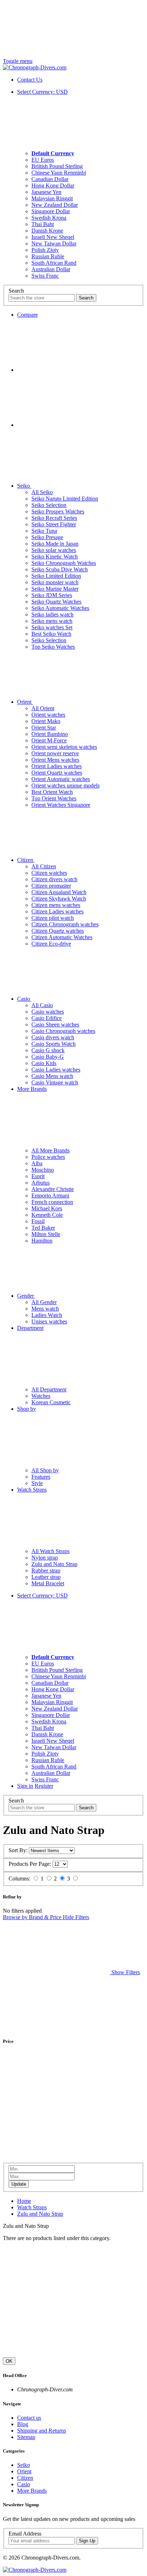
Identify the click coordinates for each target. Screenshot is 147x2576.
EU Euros (43, 160)
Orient (25, 702)
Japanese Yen (46, 192)
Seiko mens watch (52, 621)
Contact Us (30, 80)
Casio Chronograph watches (63, 1031)
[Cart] (71, 370)
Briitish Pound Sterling (57, 166)
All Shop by (45, 1470)
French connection (52, 1202)
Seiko (24, 486)
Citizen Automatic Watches (62, 937)
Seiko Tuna (44, 531)
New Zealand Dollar (55, 205)
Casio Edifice (47, 1018)
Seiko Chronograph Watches (64, 563)
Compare (27, 315)
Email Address (25, 2534)
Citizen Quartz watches (58, 931)
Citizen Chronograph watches (65, 924)
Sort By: (18, 1850)
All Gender (44, 1302)
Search (16, 291)
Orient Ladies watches (57, 766)
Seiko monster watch (55, 582)
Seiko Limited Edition (56, 576)
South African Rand (54, 263)
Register (44, 1786)
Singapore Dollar (51, 211)
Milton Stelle (46, 1234)
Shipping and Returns (42, 2431)
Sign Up (87, 2541)
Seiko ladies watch (52, 614)
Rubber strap (46, 1570)
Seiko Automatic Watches (60, 608)
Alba (37, 1163)
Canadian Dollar (50, 179)
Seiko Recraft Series (54, 518)
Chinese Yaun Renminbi (59, 173)
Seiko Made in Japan (55, 544)
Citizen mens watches (56, 905)
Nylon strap (45, 1558)
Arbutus (40, 1183)
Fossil (38, 1221)
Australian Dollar (51, 269)
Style (37, 1483)
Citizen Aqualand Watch (59, 892)
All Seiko (42, 492)
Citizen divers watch (54, 879)
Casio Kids (44, 1063)
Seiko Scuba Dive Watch (60, 569)
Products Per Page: (30, 1864)
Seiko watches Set (52, 627)
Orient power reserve (55, 753)
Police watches (48, 1157)
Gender (26, 1296)
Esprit (38, 1176)
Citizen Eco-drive (51, 944)
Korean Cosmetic (51, 1402)
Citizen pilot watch (53, 918)
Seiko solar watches (54, 550)
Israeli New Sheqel (53, 237)
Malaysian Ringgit (52, 198)
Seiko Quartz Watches (56, 602)
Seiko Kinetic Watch (55, 557)
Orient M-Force (49, 740)
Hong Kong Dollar (53, 186)
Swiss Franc (45, 276)
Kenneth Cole (47, 1215)
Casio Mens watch (52, 1076)
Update (19, 2184)
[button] (71, 1972)
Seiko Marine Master (55, 589)
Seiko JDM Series (52, 595)
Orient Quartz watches (57, 773)
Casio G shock (48, 1050)
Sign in (25, 1786)
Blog (23, 2424)
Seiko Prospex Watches (58, 511)
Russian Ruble (48, 256)
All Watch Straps (50, 1551)
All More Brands (50, 1150)
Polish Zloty (45, 250)
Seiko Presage (47, 537)
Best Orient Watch (52, 792)
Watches (41, 1396)
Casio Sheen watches (55, 1024)
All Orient (43, 708)
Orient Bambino (50, 734)
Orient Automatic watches (61, 779)
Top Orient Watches (54, 798)
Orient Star (44, 728)
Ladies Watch (47, 1315)
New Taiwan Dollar (54, 243)
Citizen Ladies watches (57, 911)
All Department (49, 1389)
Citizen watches (49, 873)
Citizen (26, 860)
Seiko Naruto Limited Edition (65, 499)
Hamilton (42, 1241)
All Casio (42, 1005)
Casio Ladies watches (56, 1070)
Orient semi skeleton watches (64, 747)
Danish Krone (47, 231)
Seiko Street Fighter (54, 524)
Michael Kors (47, 1208)
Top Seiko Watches (53, 647)
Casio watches (48, 1012)
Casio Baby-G (48, 1057)
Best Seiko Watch (51, 634)
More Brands (32, 2491)
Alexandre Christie (53, 1189)
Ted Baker (43, 1228)
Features (41, 1477)
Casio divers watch (53, 1037)
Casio (24, 999)
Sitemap (26, 2437)
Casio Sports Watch (54, 1044)
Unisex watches (49, 1321)
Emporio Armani (50, 1196)
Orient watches (48, 715)
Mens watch (45, 1309)
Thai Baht (43, 224)
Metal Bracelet (48, 1583)
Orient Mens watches (55, 760)
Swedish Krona (49, 218)
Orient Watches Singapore (61, 805)
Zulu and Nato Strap (54, 1564)
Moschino (43, 1170)
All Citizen (44, 866)
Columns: (19, 1879)
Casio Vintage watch (55, 1082)
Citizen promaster (51, 886)
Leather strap (46, 1577)
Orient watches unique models (65, 786)
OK (9, 2361)
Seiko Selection (49, 505)
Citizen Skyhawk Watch (59, 899)
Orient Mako (46, 721)
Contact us (29, 2418)
